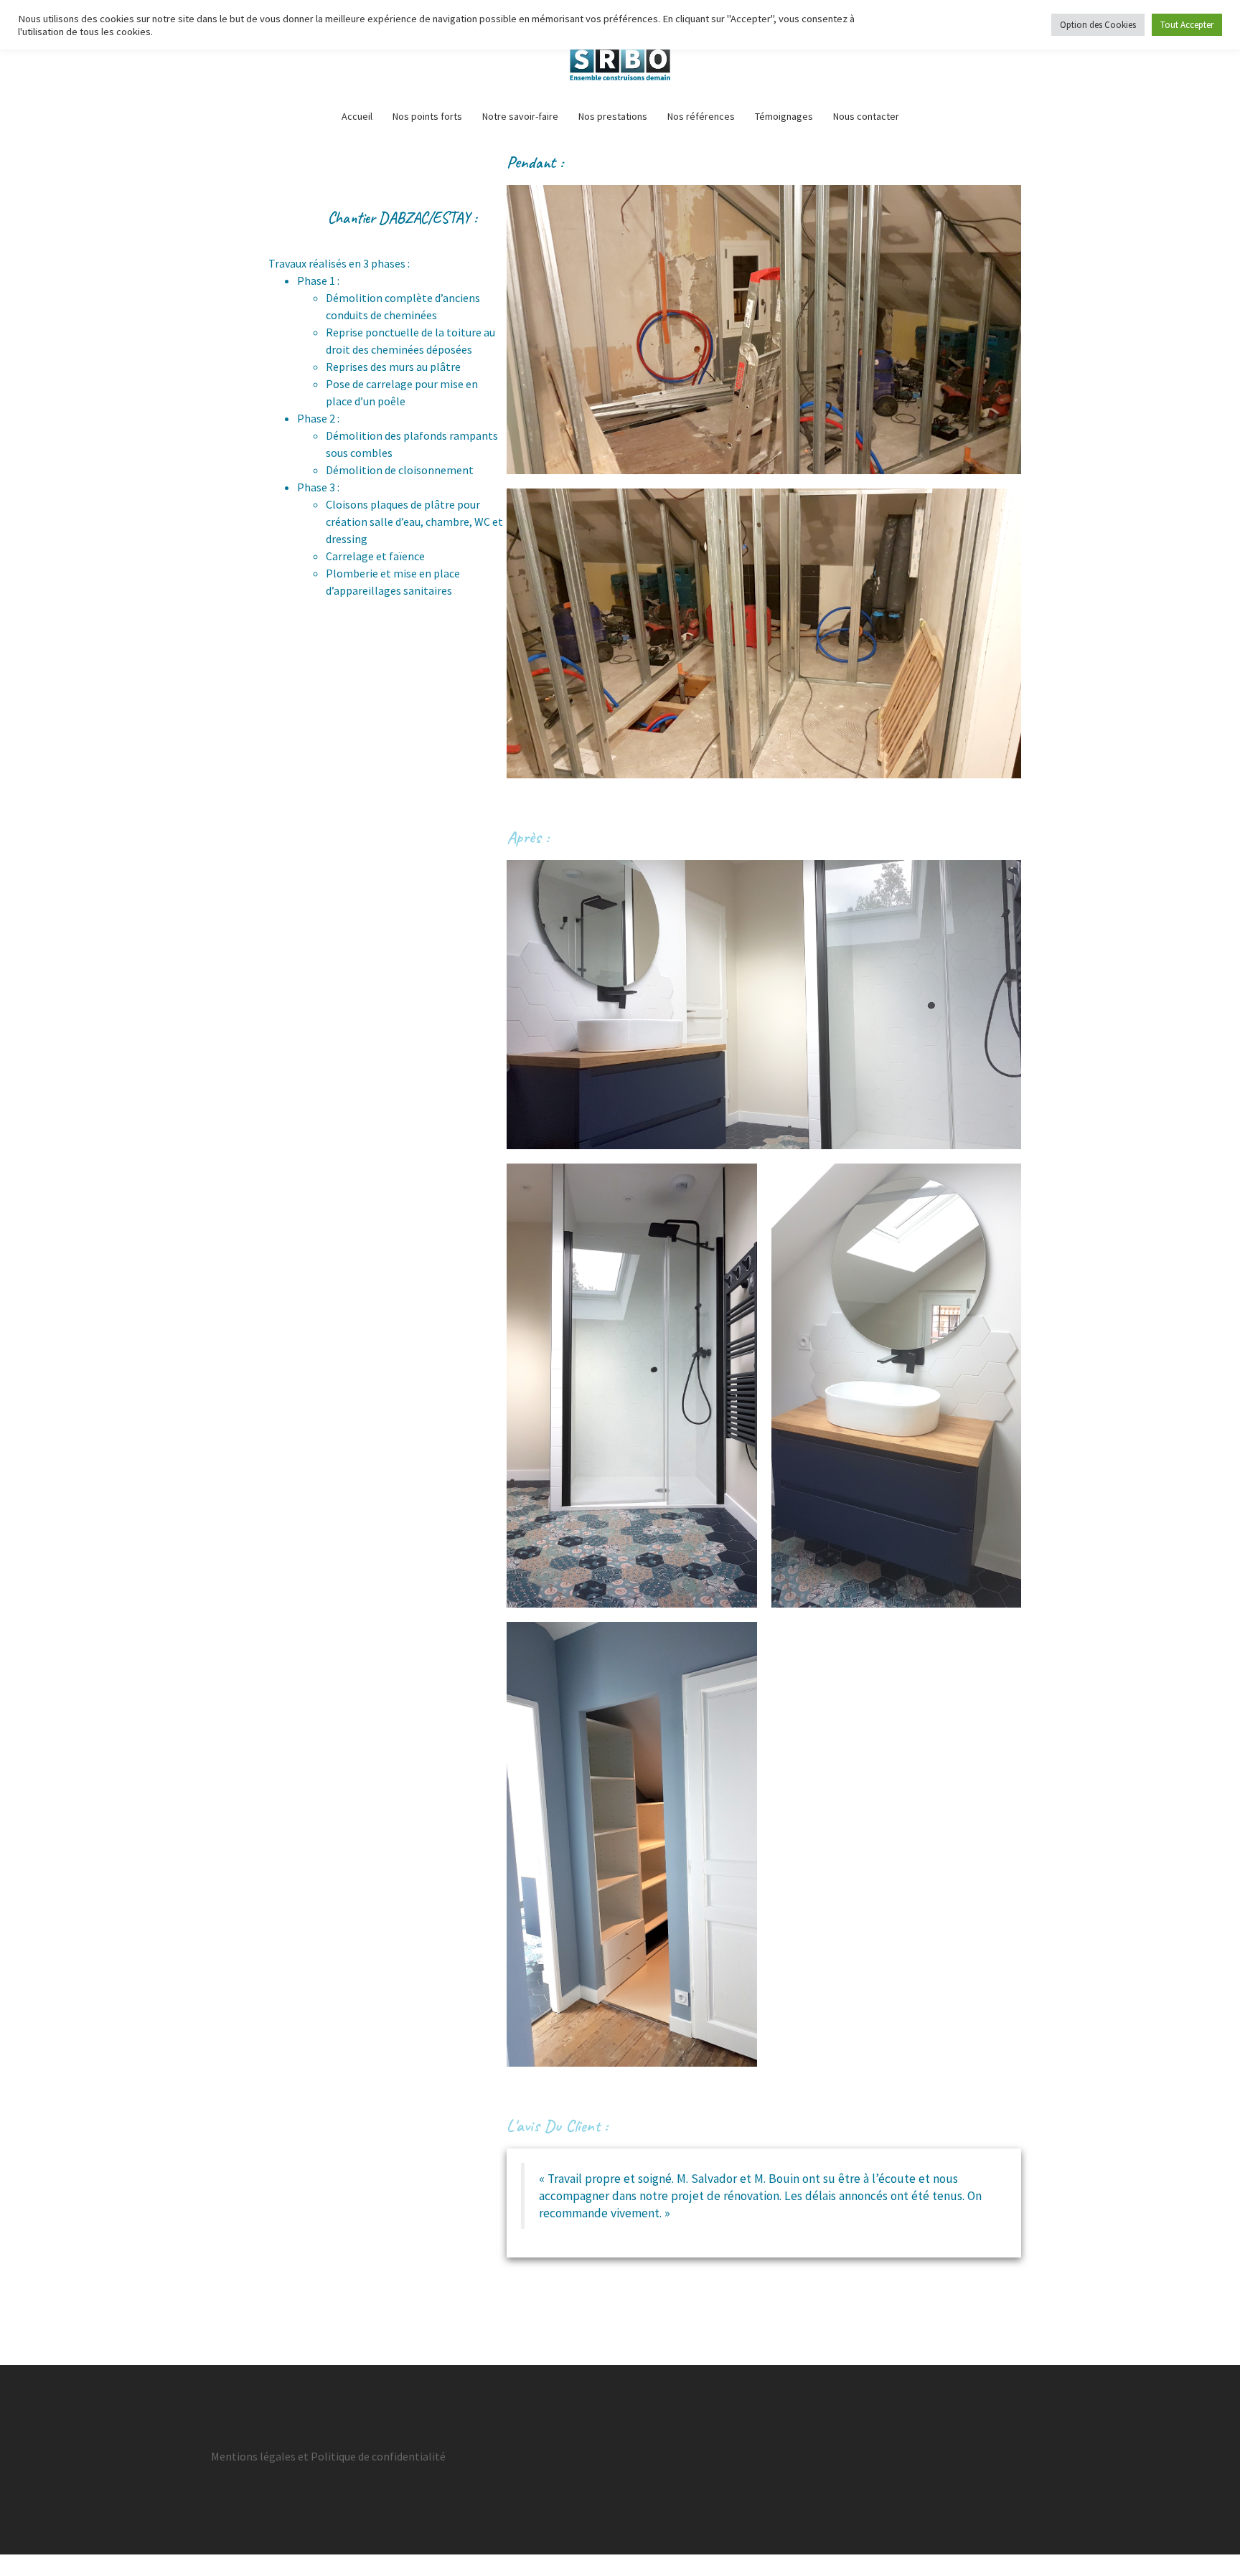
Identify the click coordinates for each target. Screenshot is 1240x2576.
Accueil (357, 116)
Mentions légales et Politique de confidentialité (328, 2456)
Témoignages (784, 116)
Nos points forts (427, 116)
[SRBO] (620, 54)
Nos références (701, 116)
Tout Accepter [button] (1187, 25)
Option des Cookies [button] (1098, 25)
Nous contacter (866, 116)
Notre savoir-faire (520, 116)
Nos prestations (613, 116)
